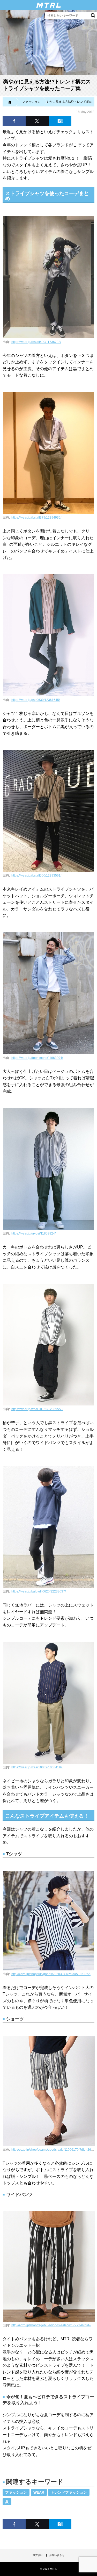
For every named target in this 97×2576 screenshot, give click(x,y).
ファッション (16, 2492)
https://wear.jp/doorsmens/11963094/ (37, 1058)
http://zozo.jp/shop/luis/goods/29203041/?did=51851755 (51, 1974)
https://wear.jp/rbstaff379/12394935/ (36, 518)
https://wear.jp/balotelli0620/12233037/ (39, 1591)
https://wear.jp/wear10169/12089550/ (37, 1409)
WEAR (39, 2492)
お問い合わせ (57, 2555)
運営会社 (38, 2555)
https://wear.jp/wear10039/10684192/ (37, 1767)
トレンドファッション (69, 2492)
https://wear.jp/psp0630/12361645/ (36, 700)
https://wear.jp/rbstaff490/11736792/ (36, 342)
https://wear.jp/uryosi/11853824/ (33, 1233)
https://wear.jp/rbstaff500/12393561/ (36, 876)
